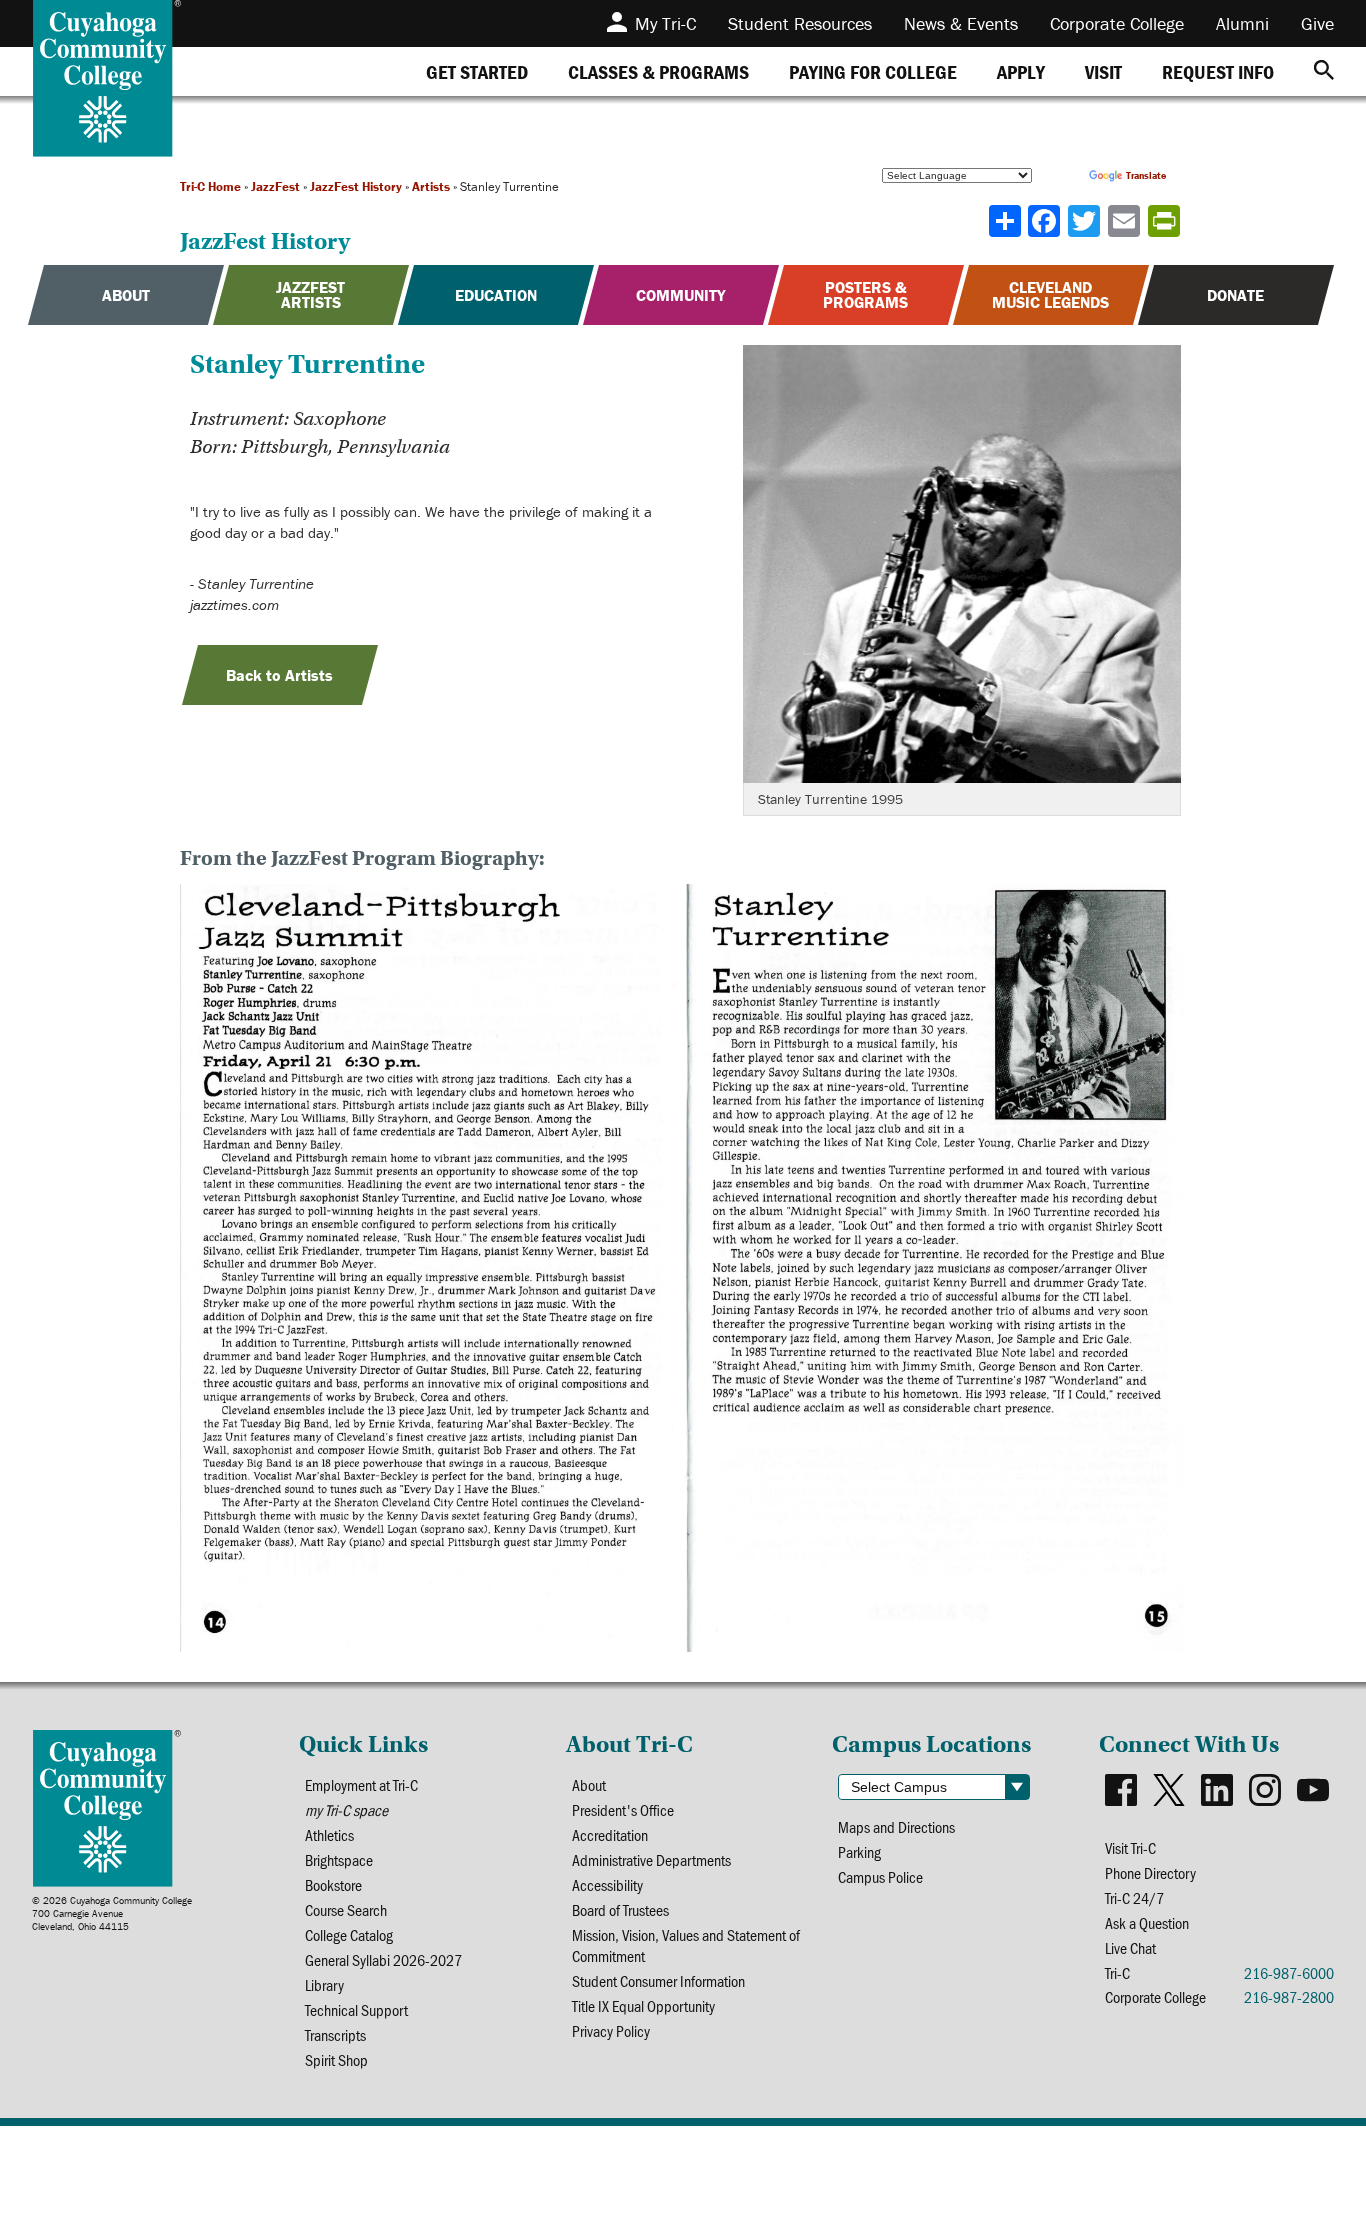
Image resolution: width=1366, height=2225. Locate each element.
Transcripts (335, 2034)
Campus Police (880, 1876)
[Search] (1324, 71)
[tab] (477, 71)
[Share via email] (1126, 221)
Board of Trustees (620, 1909)
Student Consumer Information (658, 1980)
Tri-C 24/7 (1134, 1897)
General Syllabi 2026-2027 (383, 1959)
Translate (1146, 175)
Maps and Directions (896, 1826)
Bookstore (333, 1884)
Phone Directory (1150, 1872)
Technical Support (356, 2009)
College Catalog (349, 1934)
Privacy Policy (611, 2030)
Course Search (346, 1909)
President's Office (623, 1809)
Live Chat (1130, 1947)
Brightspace (339, 1859)
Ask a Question (1147, 1922)
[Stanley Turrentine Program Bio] (683, 1271)
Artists (431, 186)
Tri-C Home (210, 186)
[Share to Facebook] (1046, 221)
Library (324, 1984)
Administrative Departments (651, 1859)
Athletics (329, 1834)
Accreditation (610, 1834)
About (589, 1784)
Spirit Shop (336, 2059)
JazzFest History (356, 186)
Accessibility (607, 1884)
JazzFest (275, 186)
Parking (859, 1851)
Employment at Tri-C (361, 1784)
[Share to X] (1086, 221)
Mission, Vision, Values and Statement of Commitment (686, 1945)
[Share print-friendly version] (1166, 221)
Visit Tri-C (1130, 1847)
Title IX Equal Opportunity (643, 2005)
